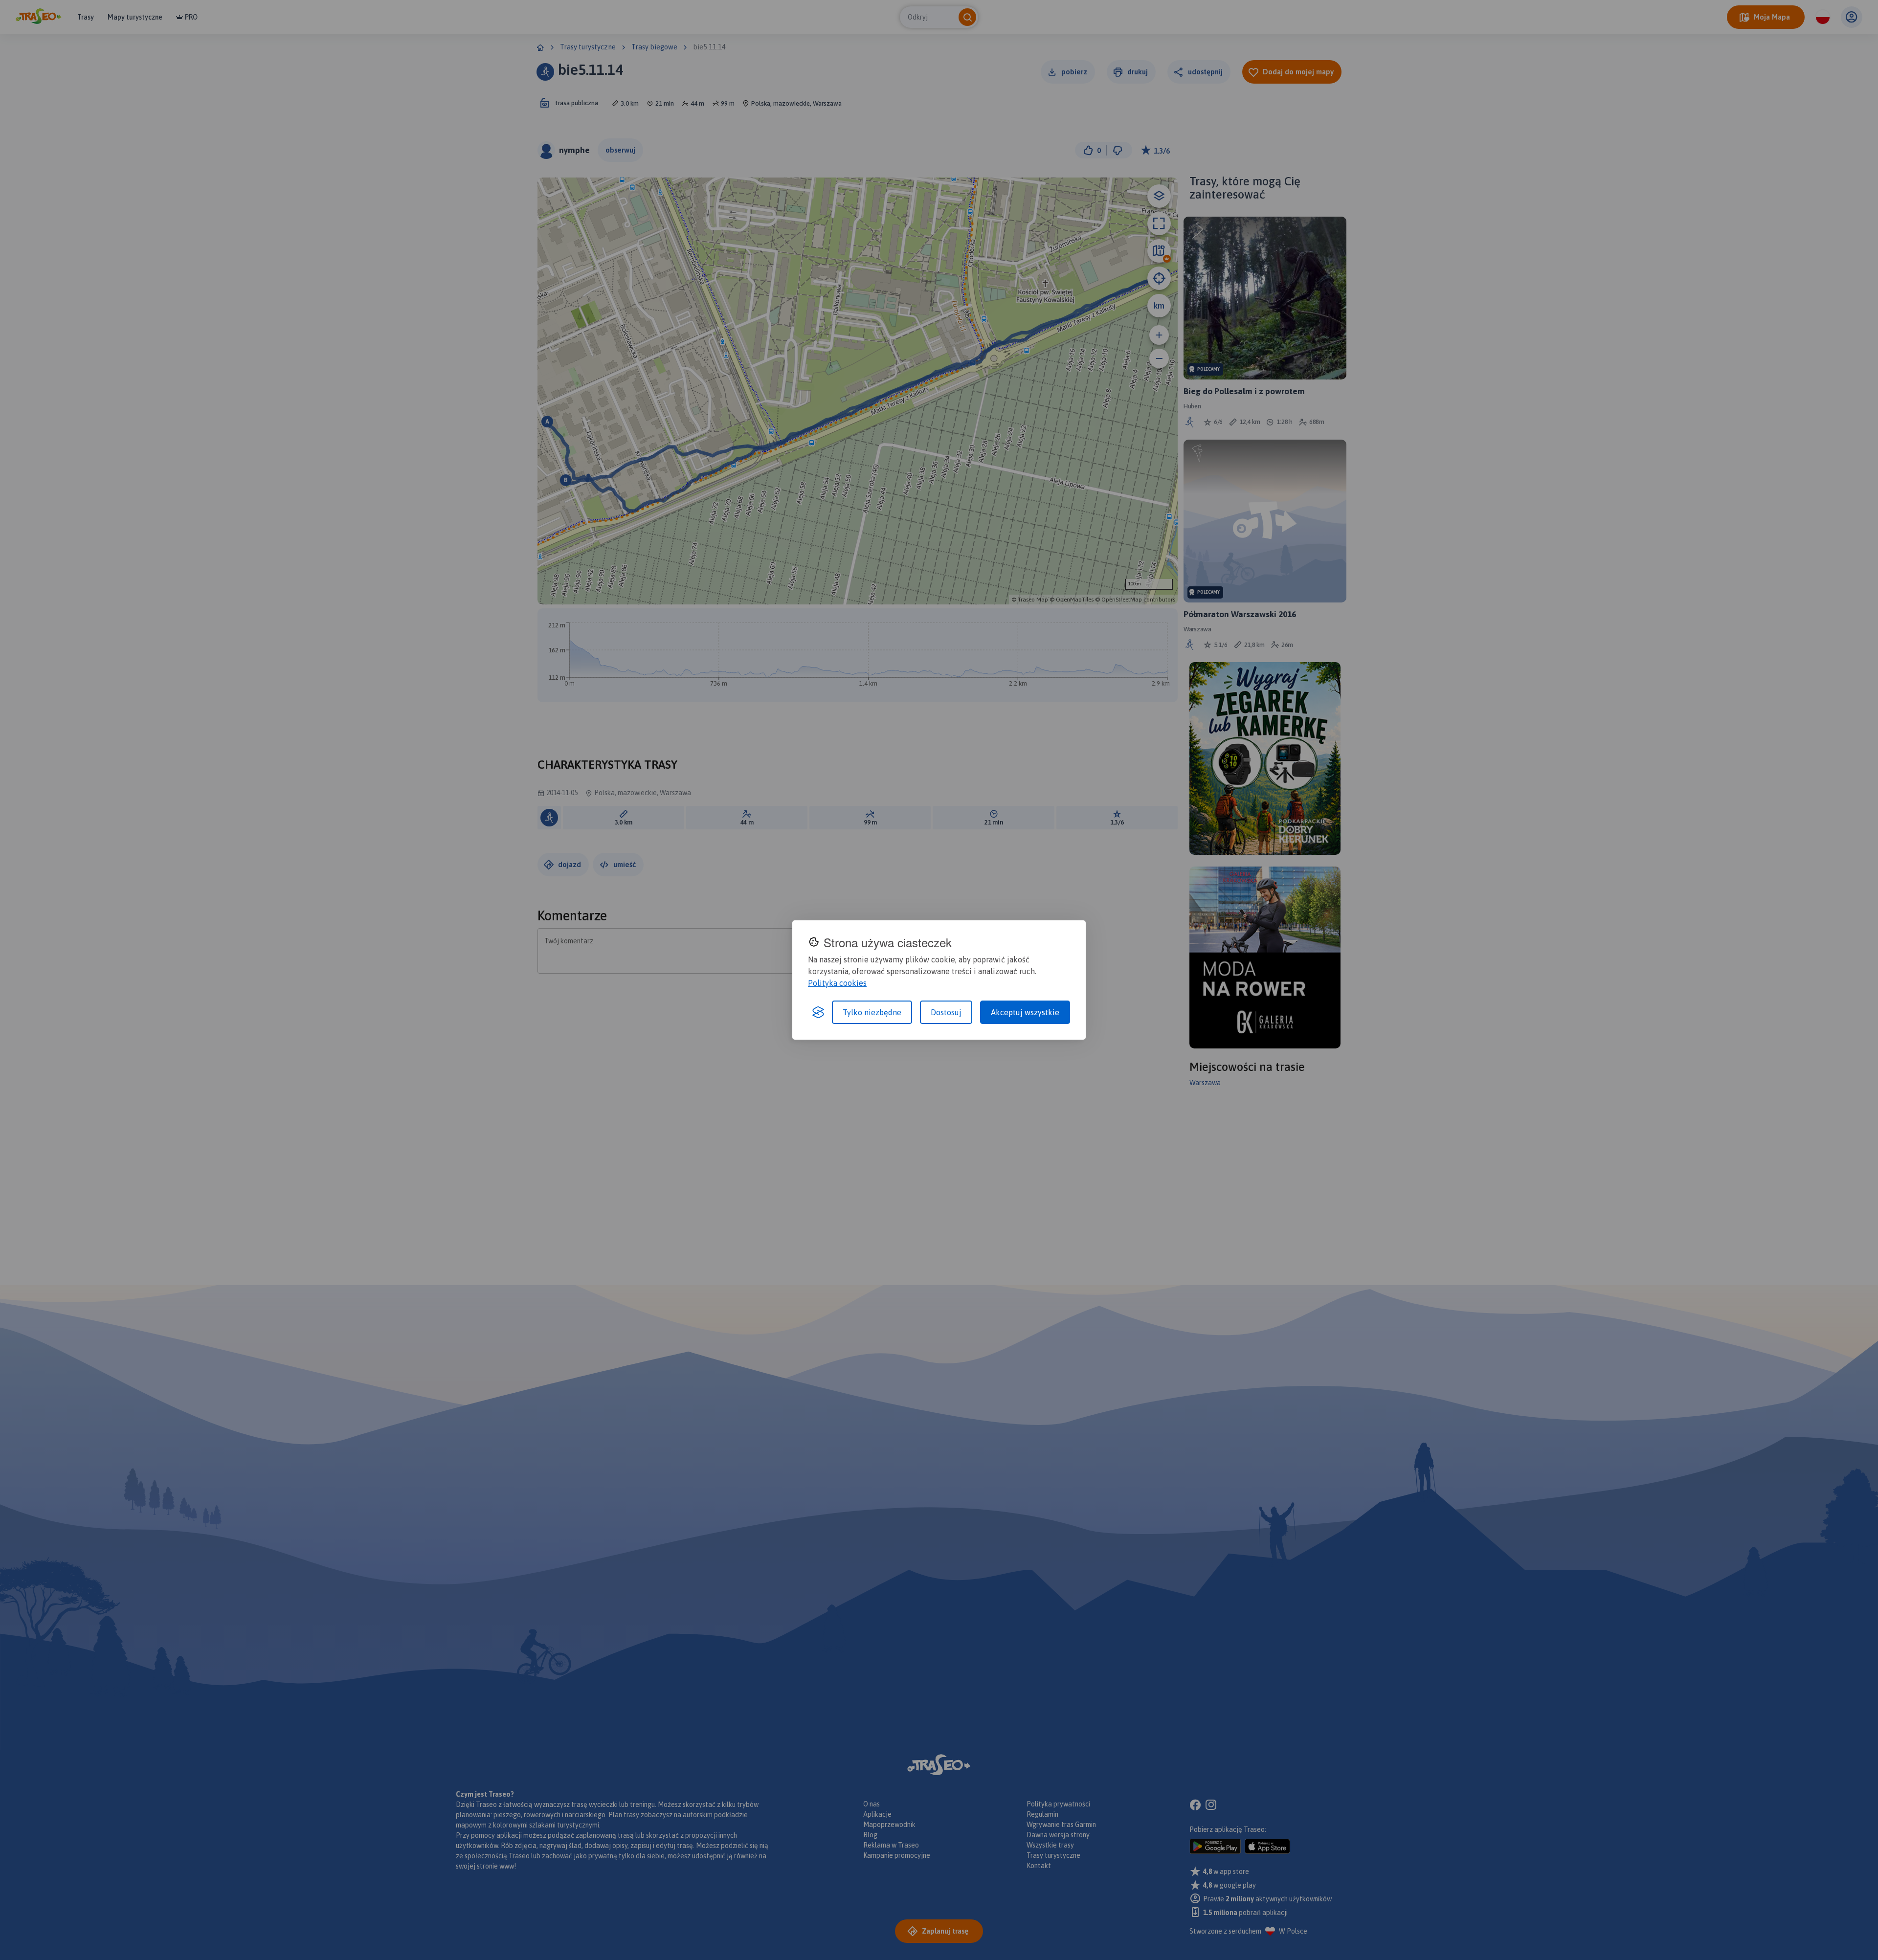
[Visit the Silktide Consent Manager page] (818, 1012)
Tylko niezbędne (872, 1012)
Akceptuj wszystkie (1025, 1012)
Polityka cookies (837, 983)
